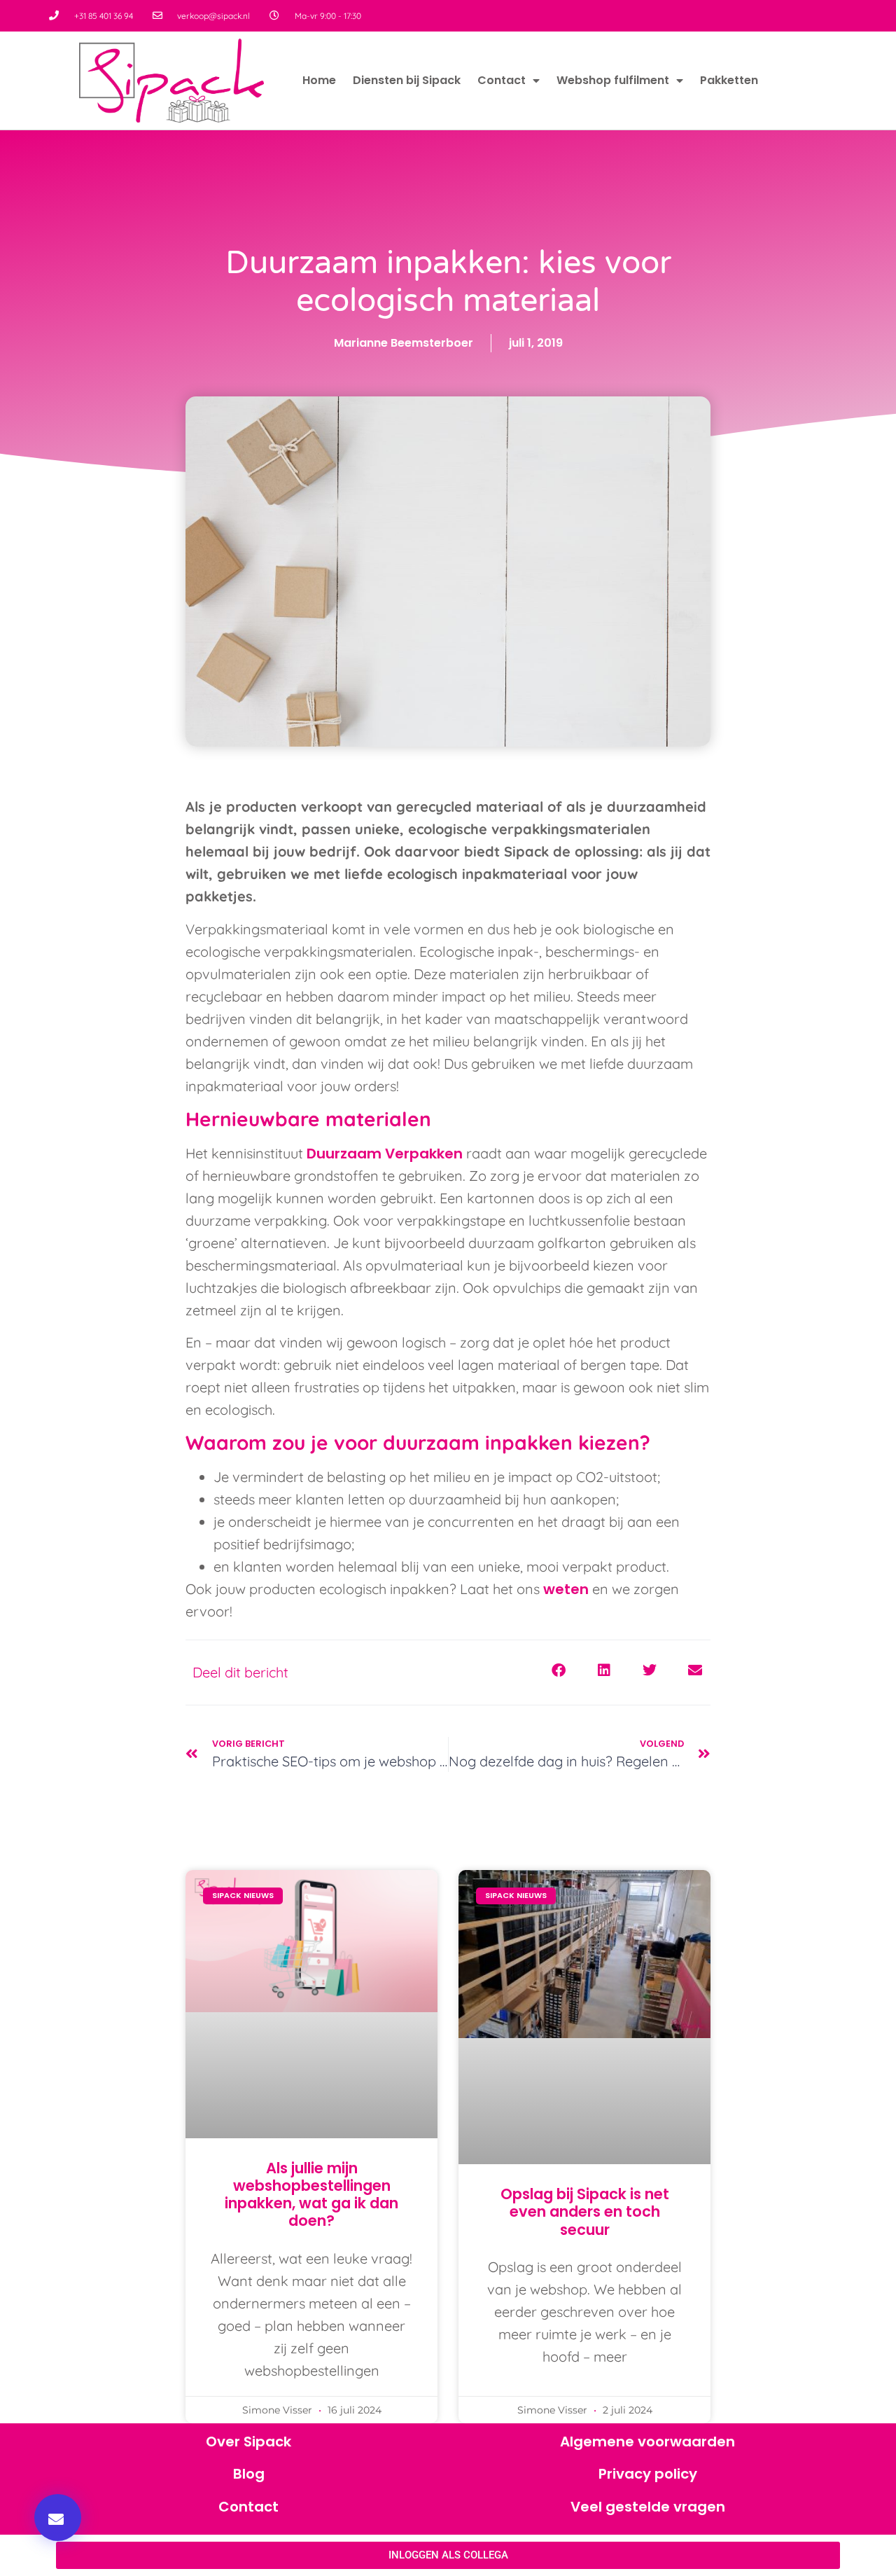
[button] (58, 2518)
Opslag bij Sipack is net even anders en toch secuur (585, 2211)
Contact (502, 80)
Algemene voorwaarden (647, 2442)
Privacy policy (648, 2474)
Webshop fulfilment (613, 80)
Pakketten (729, 80)
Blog (249, 2474)
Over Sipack (248, 2442)
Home (319, 80)
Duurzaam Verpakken (385, 1154)
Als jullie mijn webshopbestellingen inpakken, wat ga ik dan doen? (311, 2195)
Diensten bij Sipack (407, 80)
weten (566, 1589)
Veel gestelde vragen (648, 2507)
